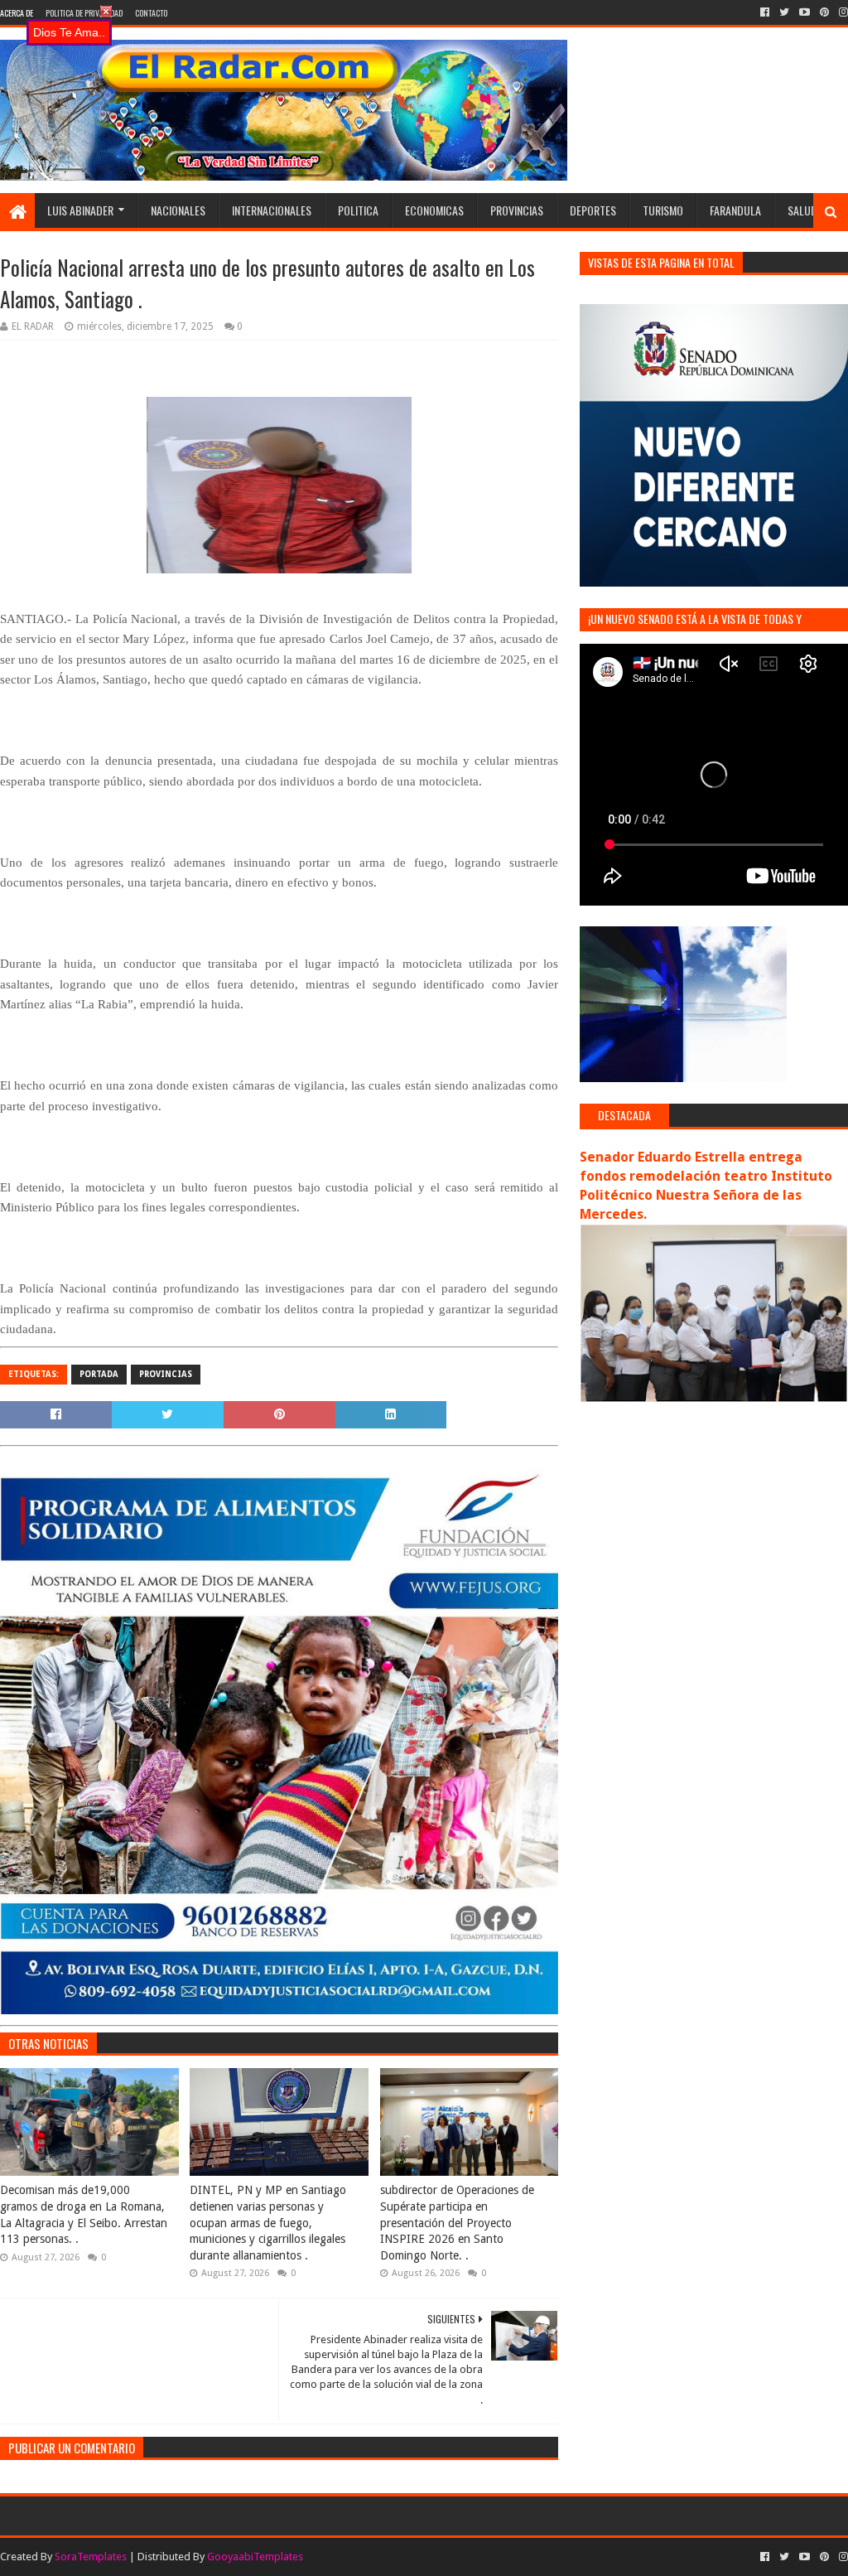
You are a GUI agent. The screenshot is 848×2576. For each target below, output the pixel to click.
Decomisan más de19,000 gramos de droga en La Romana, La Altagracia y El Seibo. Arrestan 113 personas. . (84, 2214)
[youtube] (805, 12)
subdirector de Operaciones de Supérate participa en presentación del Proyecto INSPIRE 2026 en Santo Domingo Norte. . (457, 2222)
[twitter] (784, 12)
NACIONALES (178, 210)
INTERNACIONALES (272, 210)
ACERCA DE (17, 13)
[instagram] (842, 12)
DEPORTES (593, 210)
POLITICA (358, 210)
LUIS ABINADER (80, 210)
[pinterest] (824, 12)
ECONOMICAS (434, 210)
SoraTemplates (91, 2557)
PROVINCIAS (517, 210)
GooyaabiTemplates (255, 2557)
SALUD (802, 210)
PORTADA (99, 1374)
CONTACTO (151, 13)
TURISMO (663, 210)
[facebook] (765, 12)
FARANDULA (735, 210)
